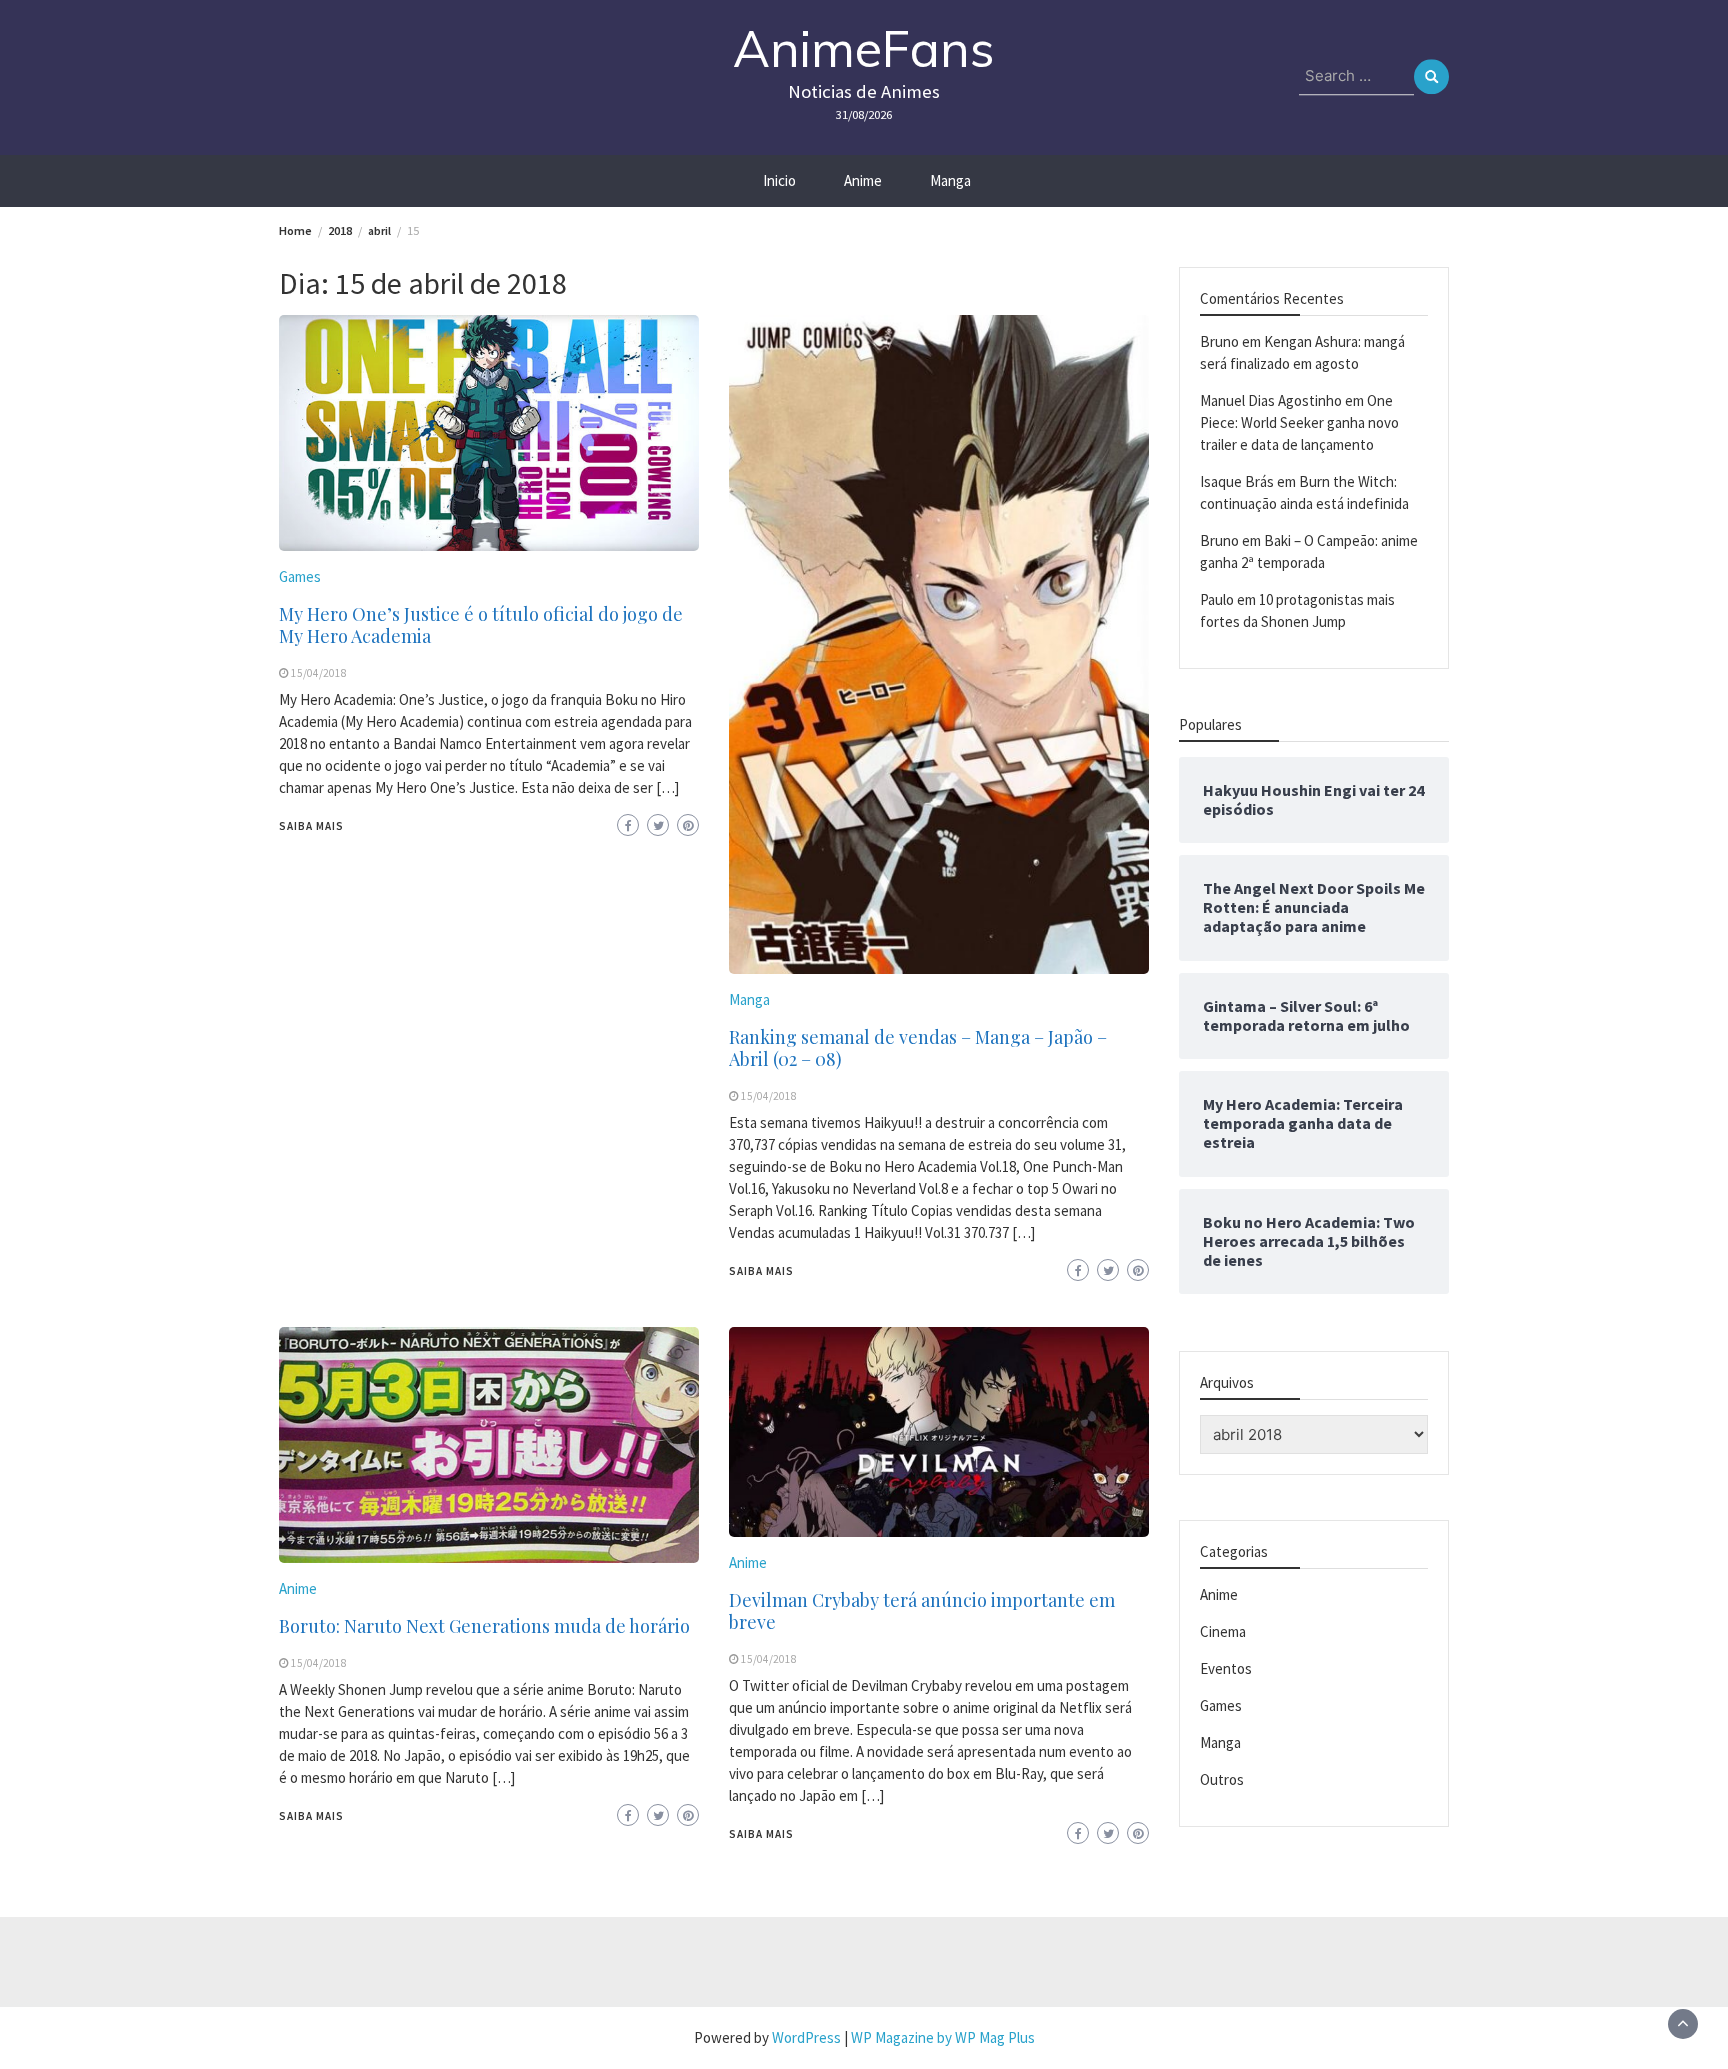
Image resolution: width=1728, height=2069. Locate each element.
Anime (863, 180)
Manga (950, 180)
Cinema (1223, 1631)
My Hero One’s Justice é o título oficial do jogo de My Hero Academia (481, 625)
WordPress (806, 2037)
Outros (1222, 1779)
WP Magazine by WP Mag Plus (943, 2037)
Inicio (779, 180)
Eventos (1226, 1668)
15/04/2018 (319, 673)
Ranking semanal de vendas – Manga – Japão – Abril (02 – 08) (918, 1048)
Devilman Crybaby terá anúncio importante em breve (922, 1611)
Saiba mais (311, 826)
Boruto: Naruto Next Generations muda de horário (484, 1626)
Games (300, 576)
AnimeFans (864, 48)
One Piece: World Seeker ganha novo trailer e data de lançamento (1299, 422)
